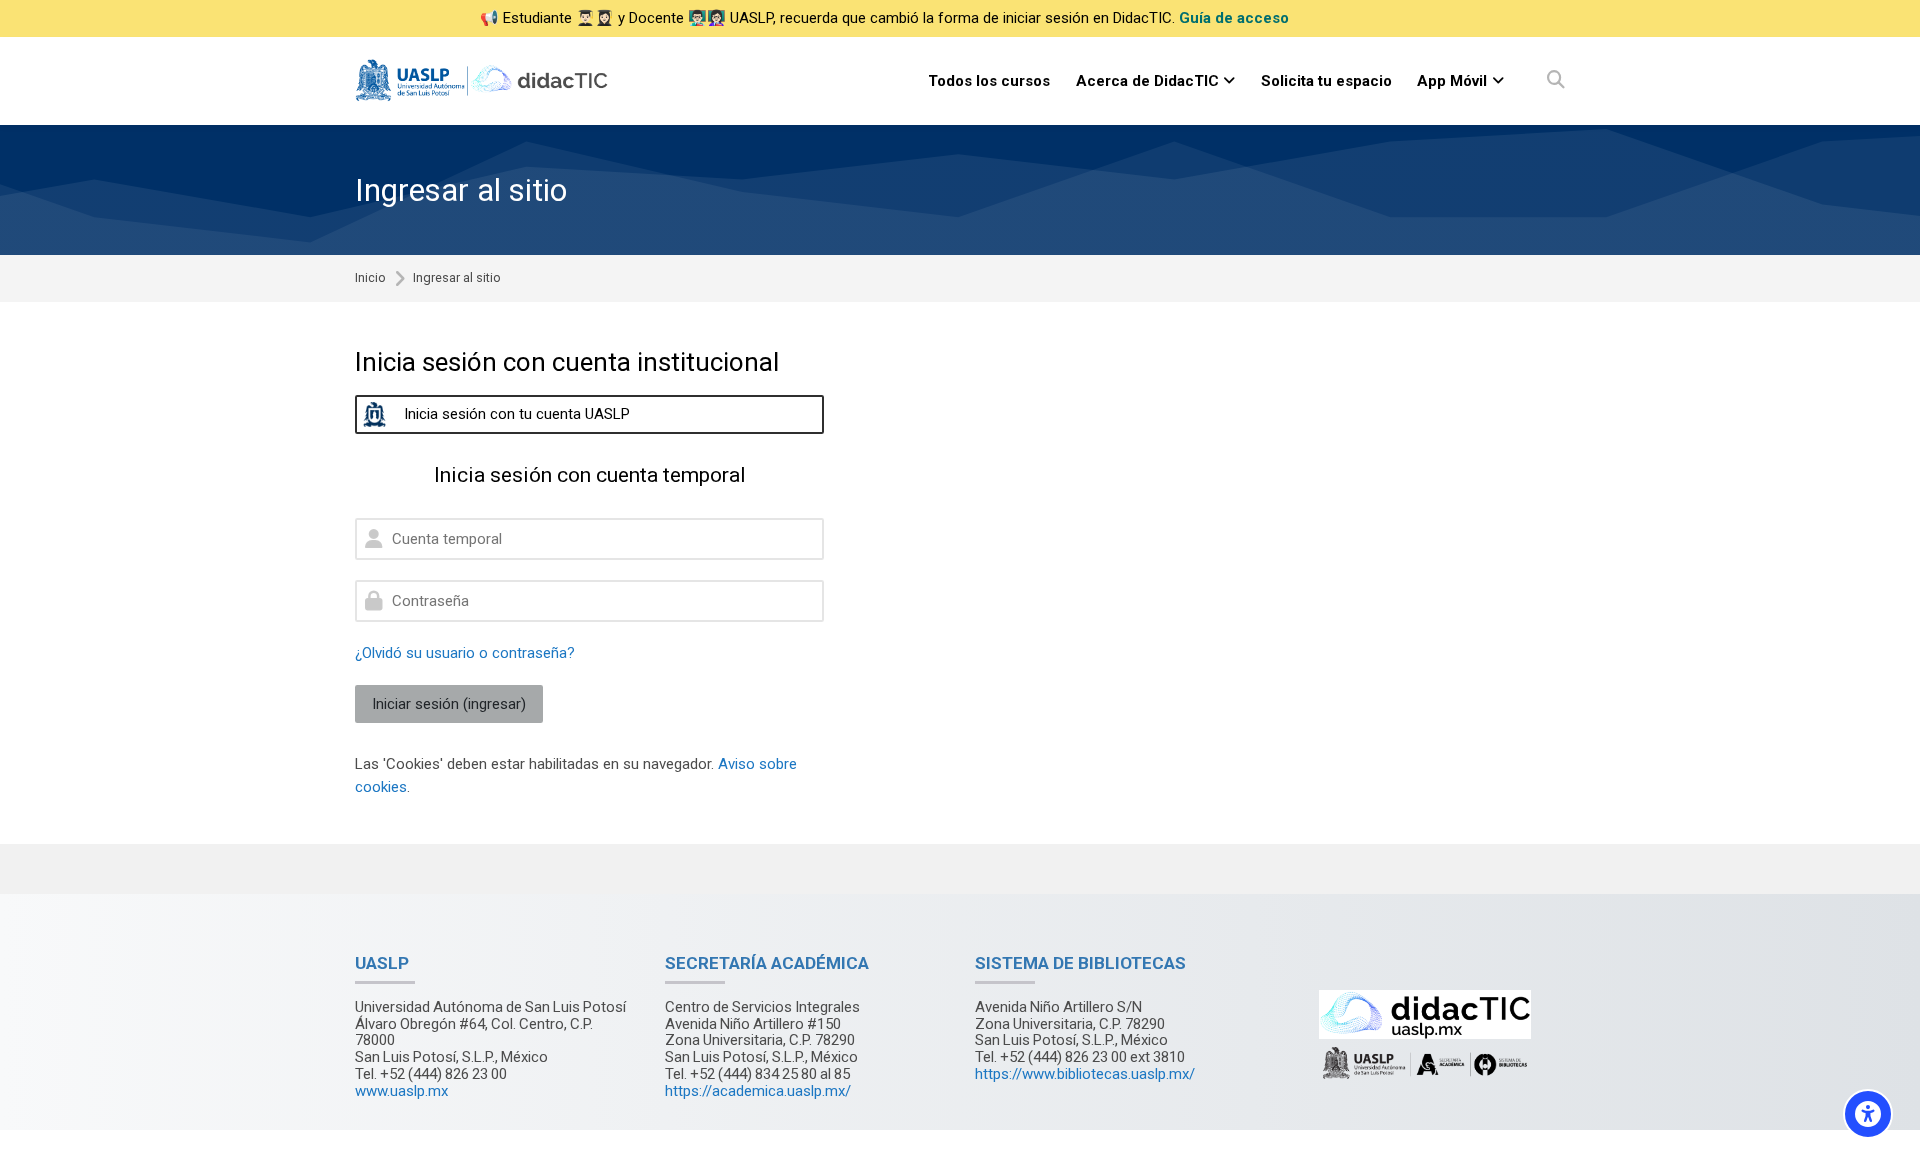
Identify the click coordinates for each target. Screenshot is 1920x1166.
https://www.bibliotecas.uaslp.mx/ (1085, 1074)
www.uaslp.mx (401, 1091)
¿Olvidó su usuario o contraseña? (465, 653)
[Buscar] (1556, 81)
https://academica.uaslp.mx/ (758, 1091)
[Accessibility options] (1868, 1114)
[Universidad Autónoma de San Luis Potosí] (484, 81)
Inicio (370, 278)
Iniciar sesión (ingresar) (449, 704)
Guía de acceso (1234, 18)
